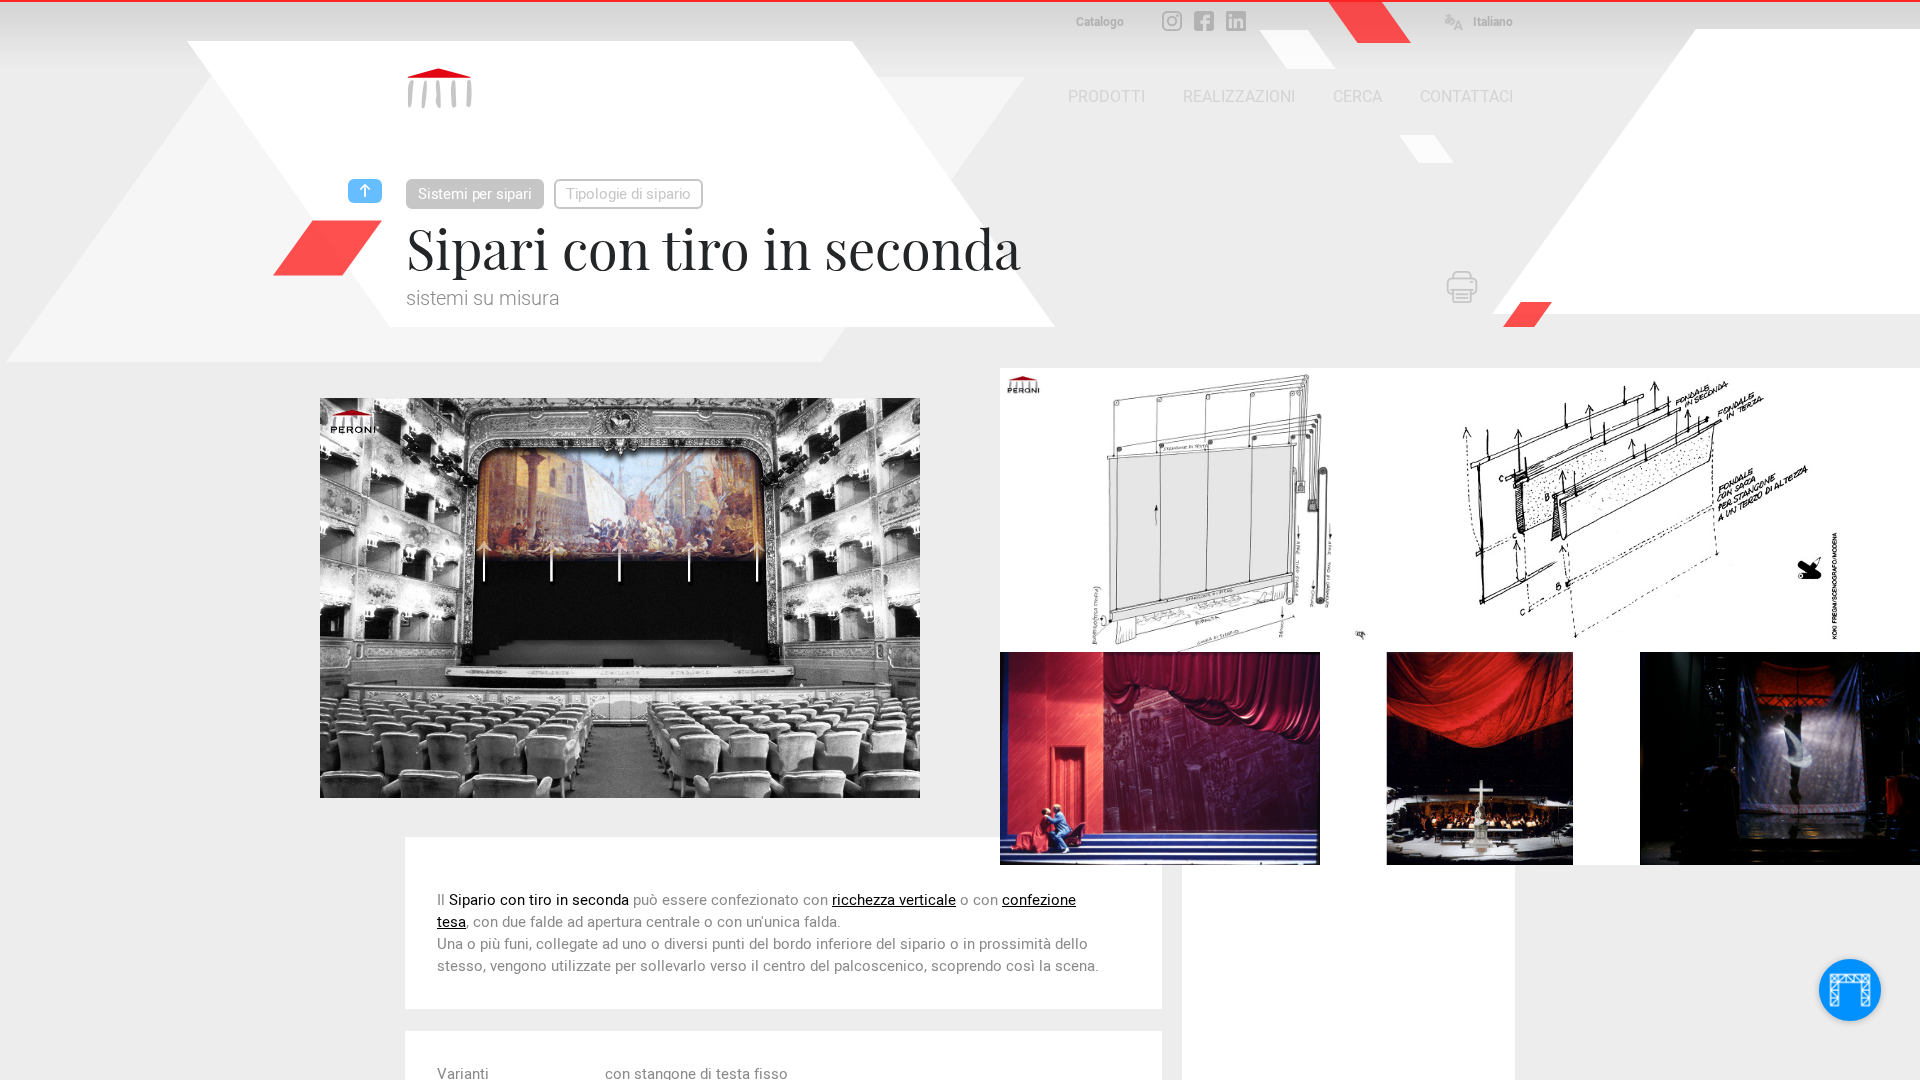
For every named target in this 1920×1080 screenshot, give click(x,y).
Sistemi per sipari (475, 194)
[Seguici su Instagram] (1172, 21)
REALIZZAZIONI (1239, 96)
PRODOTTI (1106, 96)
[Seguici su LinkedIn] (1236, 21)
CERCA (1357, 96)
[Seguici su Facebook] (1204, 21)
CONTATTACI (1466, 96)
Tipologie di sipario (628, 194)
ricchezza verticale (894, 900)
